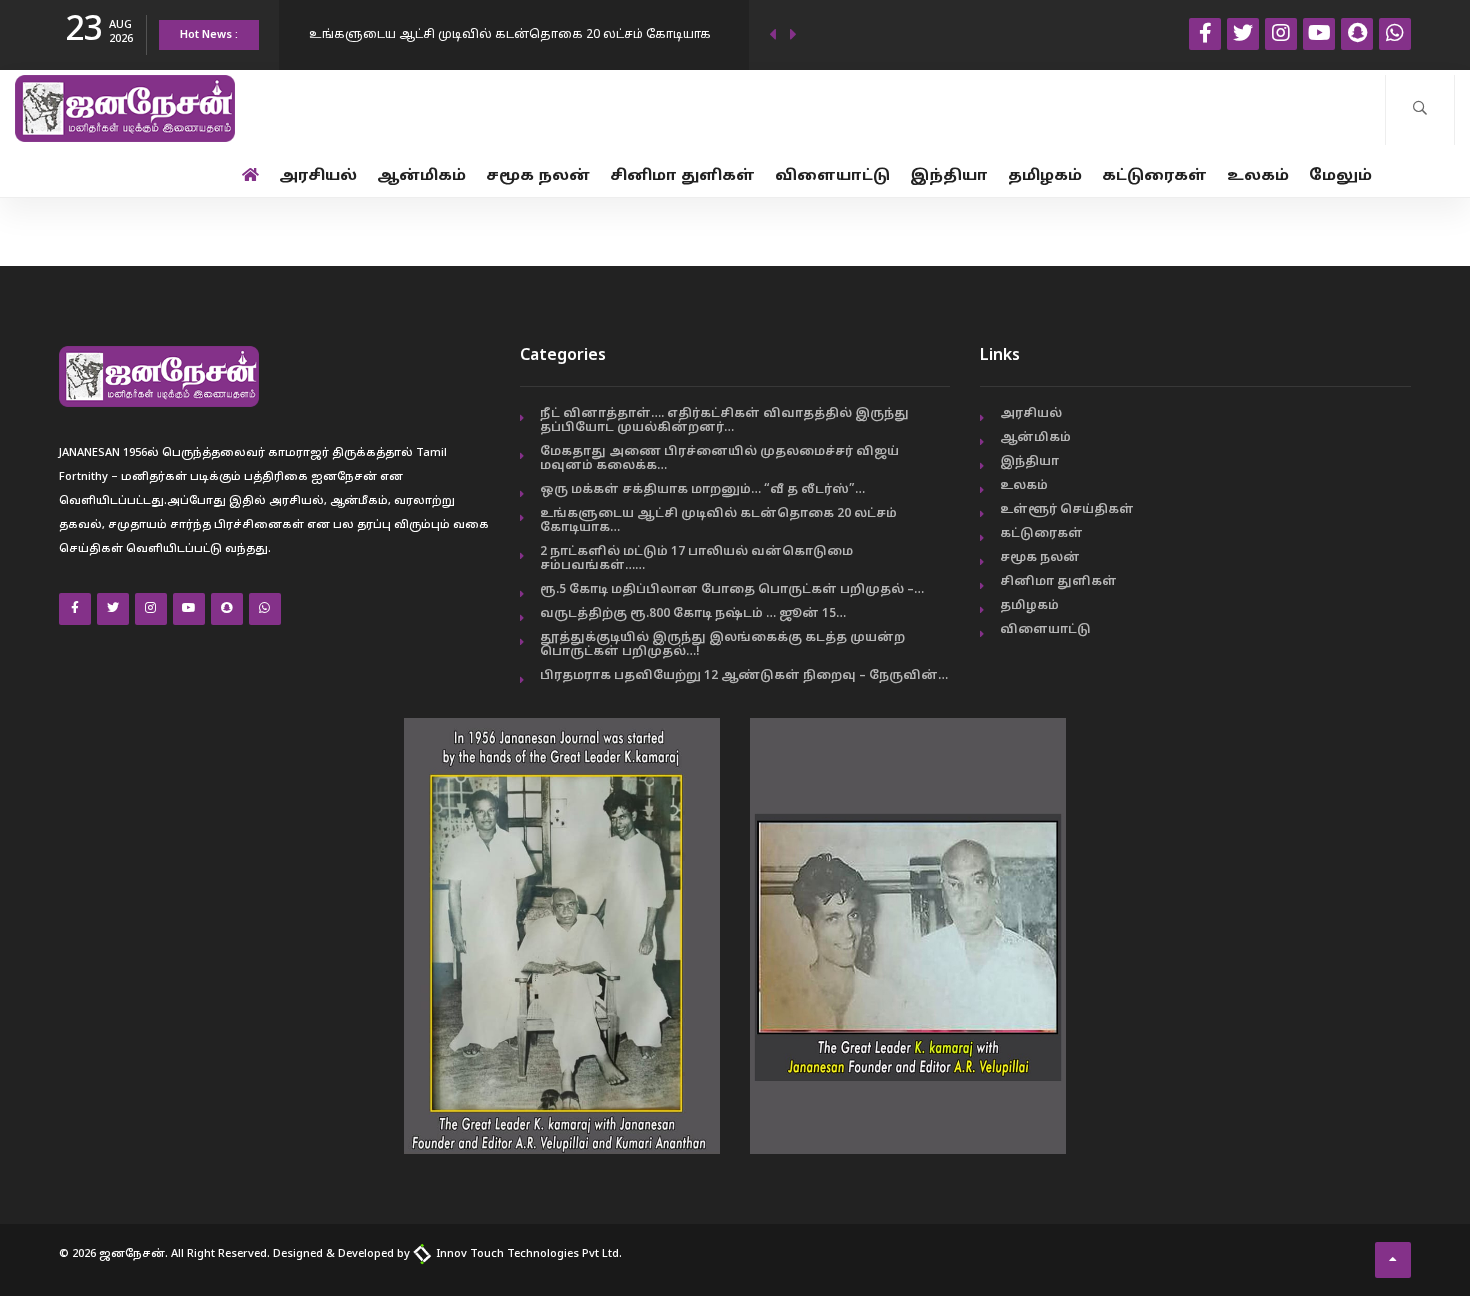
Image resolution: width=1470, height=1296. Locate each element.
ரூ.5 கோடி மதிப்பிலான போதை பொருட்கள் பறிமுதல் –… (732, 590)
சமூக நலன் (538, 176)
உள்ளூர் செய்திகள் (1067, 510)
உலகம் (1258, 176)
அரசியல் (318, 176)
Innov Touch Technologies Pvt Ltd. (527, 1254)
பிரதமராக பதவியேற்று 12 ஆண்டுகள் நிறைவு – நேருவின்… (744, 676)
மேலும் (1340, 176)
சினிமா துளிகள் (682, 176)
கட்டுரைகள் (1154, 176)
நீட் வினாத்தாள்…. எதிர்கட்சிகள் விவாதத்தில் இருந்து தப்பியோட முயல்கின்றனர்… (724, 421)
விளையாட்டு (832, 176)
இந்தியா (949, 176)
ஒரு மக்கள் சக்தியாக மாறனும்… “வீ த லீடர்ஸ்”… (702, 490)
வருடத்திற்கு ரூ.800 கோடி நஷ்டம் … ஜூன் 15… (693, 614)
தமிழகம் (1045, 176)
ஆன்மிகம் (421, 176)
